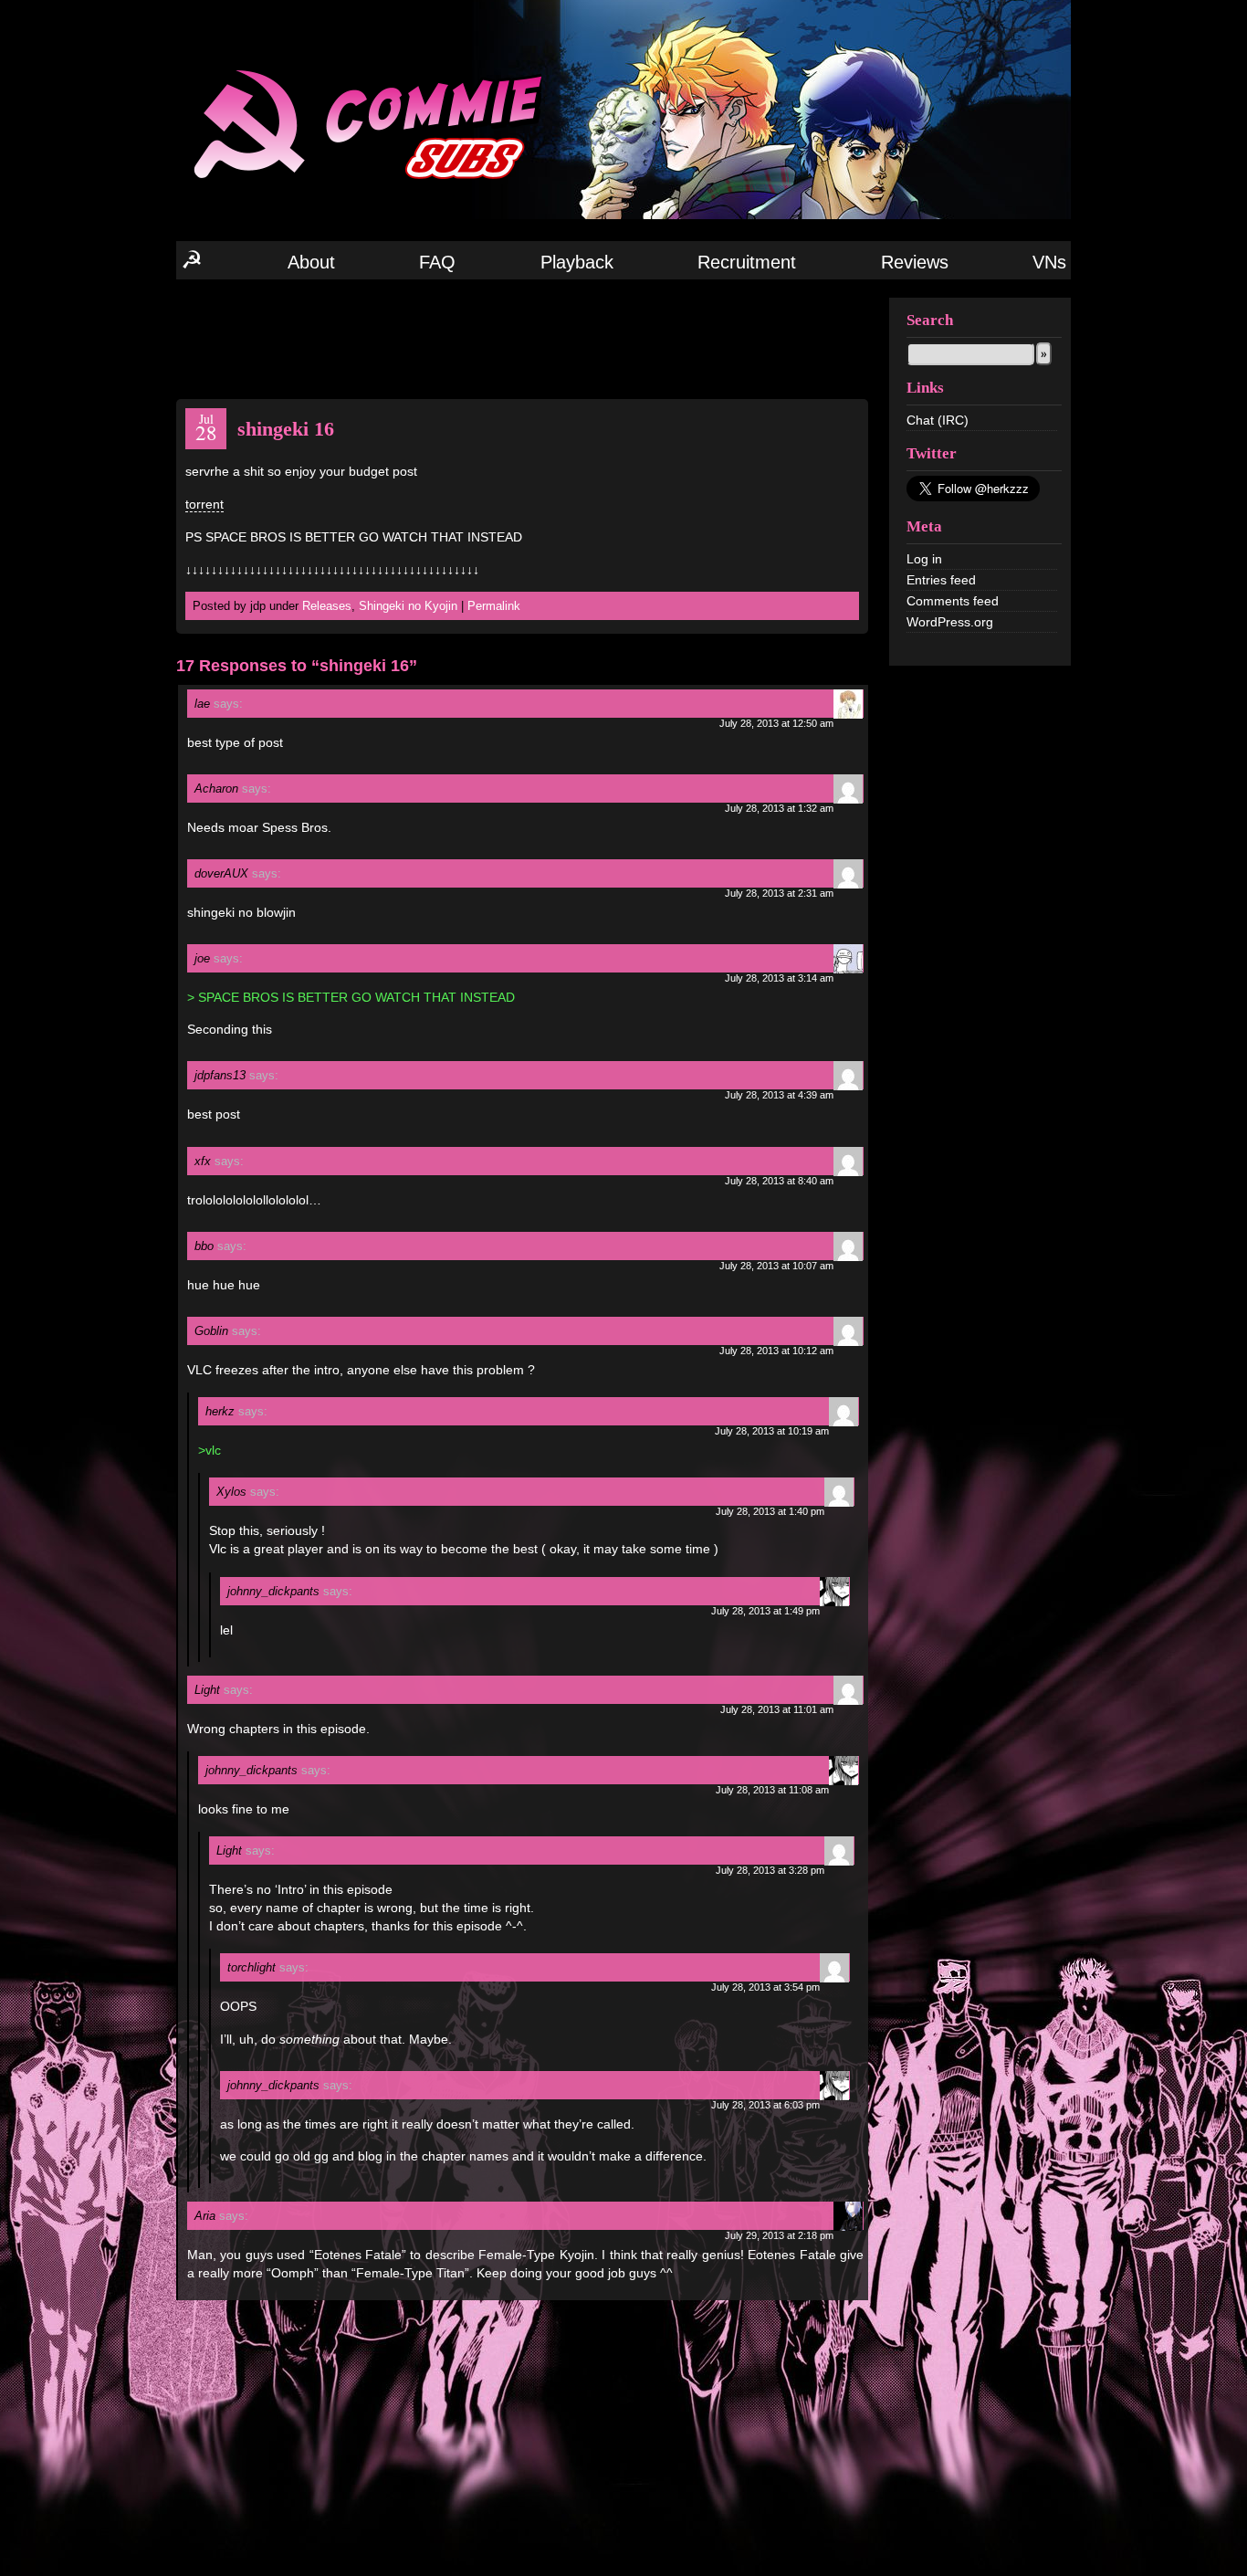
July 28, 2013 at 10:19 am (772, 1431)
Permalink (494, 606)
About (311, 262)
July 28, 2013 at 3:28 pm (770, 1870)
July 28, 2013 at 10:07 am (776, 1266)
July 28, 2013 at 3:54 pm (765, 1987)
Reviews (915, 262)
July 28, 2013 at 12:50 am (776, 723)
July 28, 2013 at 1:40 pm (770, 1511)
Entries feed (941, 580)
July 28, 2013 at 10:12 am (776, 1351)
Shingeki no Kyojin (408, 606)
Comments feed (953, 601)
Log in (924, 559)
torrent (204, 504)
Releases (327, 606)
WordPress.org (950, 622)
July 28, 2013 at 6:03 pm (765, 2105)
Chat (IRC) (938, 420)
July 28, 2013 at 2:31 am (779, 893)
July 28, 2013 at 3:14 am (779, 978)
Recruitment (747, 262)
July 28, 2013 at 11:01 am (777, 1709)
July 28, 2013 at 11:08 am (772, 1790)
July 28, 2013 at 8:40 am (779, 1181)
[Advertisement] (522, 338)
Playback (577, 262)
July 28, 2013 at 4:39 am (779, 1095)
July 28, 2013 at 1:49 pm (765, 1611)
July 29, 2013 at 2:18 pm (779, 2235)
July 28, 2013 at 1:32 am (779, 808)
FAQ (437, 262)
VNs (1049, 262)
